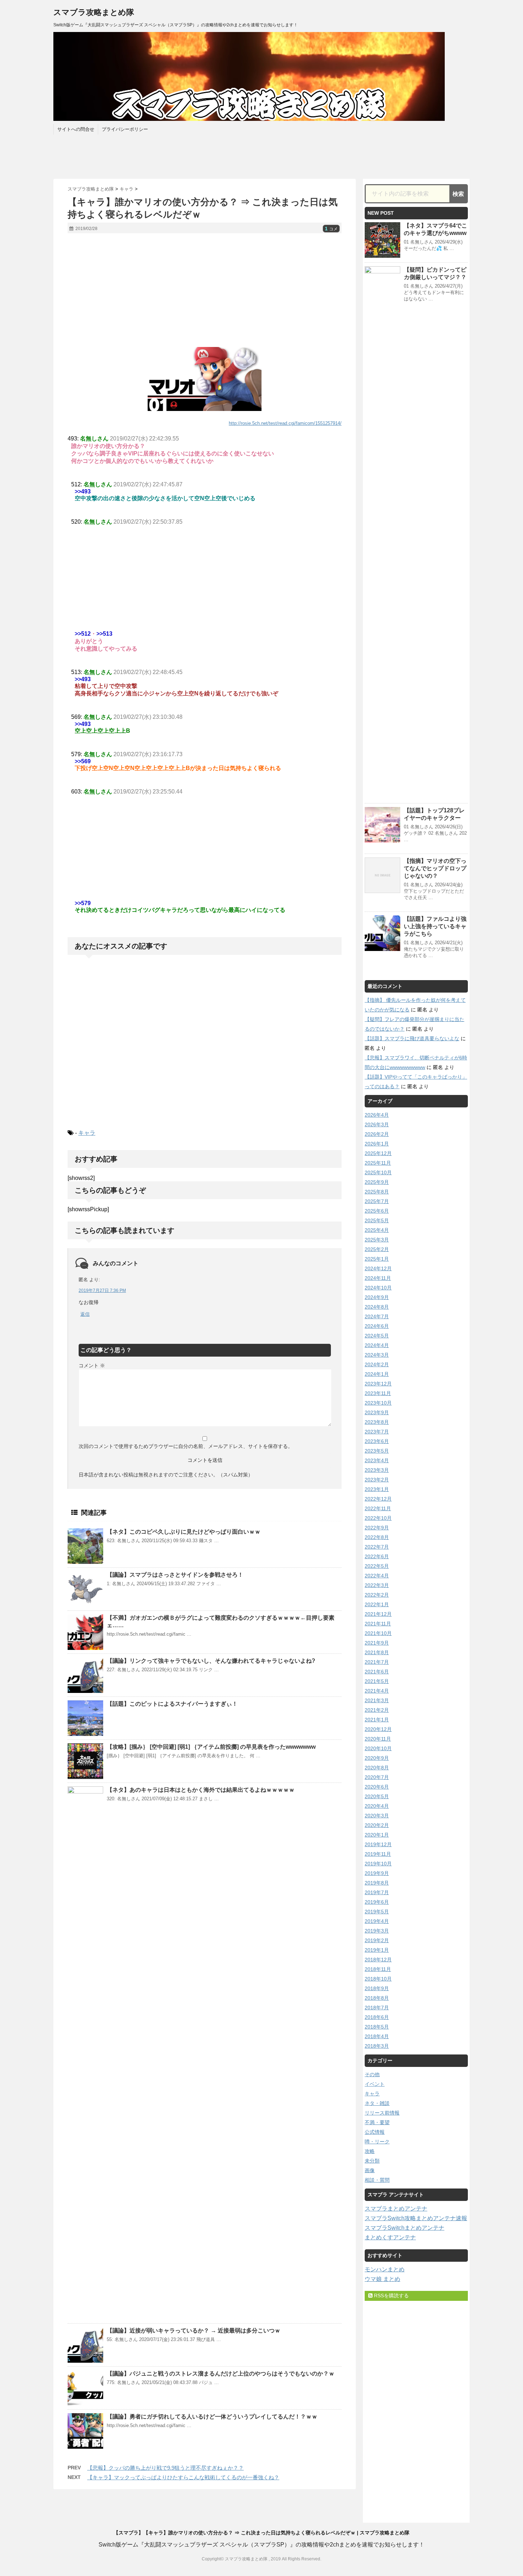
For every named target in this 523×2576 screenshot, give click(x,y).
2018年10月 (378, 1979)
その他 (372, 2074)
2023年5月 (377, 1451)
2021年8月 (377, 1652)
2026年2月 (377, 1134)
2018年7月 (377, 2008)
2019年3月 (377, 1931)
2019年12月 (378, 1844)
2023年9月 (377, 1412)
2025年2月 (377, 1249)
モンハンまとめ (385, 2269)
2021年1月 (377, 1720)
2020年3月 (377, 1816)
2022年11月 (378, 1508)
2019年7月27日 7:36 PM (102, 1290)
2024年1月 (377, 1374)
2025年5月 (377, 1220)
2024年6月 (377, 1326)
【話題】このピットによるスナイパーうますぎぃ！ (172, 1704)
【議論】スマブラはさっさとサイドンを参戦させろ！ (175, 1575)
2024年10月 (378, 1288)
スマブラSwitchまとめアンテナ (405, 2228)
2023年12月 (378, 1384)
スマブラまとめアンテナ (396, 2209)
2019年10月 (378, 1864)
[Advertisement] (205, 290)
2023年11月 (378, 1393)
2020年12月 (378, 1729)
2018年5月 (377, 2027)
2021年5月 (377, 1681)
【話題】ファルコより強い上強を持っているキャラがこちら (435, 926)
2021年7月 (377, 1662)
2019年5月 (377, 1912)
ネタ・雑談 (377, 2103)
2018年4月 (377, 2036)
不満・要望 (377, 2122)
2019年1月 (377, 1950)
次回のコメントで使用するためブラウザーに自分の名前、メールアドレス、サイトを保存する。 (186, 1446)
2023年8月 (377, 1422)
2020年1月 (377, 1835)
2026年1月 (377, 1144)
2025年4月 (377, 1230)
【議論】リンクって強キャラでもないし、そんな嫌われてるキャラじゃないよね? (211, 1661)
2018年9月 (377, 1988)
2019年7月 (377, 1892)
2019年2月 (377, 1940)
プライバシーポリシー (125, 129)
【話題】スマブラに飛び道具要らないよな (412, 1038)
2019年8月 (377, 1883)
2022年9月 (377, 1528)
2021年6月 (377, 1672)
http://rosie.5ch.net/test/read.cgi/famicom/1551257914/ (285, 423)
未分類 (372, 2161)
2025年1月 (377, 1259)
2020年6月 (377, 1787)
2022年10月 (378, 1518)
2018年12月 (378, 1960)
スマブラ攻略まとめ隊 (94, 12)
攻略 (370, 2151)
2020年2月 (377, 1825)
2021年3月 (377, 1700)
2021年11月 (378, 1624)
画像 (370, 2170)
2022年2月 (377, 1595)
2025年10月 (378, 1172)
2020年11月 (378, 1739)
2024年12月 (378, 1268)
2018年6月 (377, 2017)
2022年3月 (377, 1585)
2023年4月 (377, 1460)
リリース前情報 (382, 2113)
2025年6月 (377, 1211)
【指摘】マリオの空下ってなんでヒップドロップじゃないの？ (435, 868)
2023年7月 (377, 1432)
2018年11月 (378, 1969)
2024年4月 (377, 1345)
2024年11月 (378, 1278)
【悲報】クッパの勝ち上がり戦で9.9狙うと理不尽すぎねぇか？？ (165, 2468)
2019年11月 (378, 1854)
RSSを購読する (391, 2296)
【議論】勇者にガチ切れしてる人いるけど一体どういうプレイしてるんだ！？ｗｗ (212, 2417)
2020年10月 (378, 1748)
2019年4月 (377, 1921)
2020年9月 (377, 1758)
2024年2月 (377, 1364)
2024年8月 (377, 1307)
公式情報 (375, 2132)
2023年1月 (377, 1489)
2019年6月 (377, 1902)
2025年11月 (378, 1163)
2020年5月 (377, 1796)
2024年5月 (377, 1336)
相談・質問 (377, 2180)
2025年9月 (377, 1182)
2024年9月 (377, 1297)
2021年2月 (377, 1710)
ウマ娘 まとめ (382, 2279)
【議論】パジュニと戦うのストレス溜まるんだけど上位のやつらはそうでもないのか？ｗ (221, 2374)
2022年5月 (377, 1566)
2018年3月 (377, 2046)
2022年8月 (377, 1537)
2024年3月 (377, 1355)
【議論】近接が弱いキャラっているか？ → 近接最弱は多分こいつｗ (194, 2331)
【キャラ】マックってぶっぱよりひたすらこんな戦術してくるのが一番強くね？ (183, 2477)
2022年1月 (377, 1604)
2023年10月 (378, 1403)
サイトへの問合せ (76, 129)
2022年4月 (377, 1576)
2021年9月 (377, 1643)
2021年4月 (377, 1691)
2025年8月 (377, 1192)
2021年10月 (378, 1633)
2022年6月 (377, 1556)
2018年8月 (377, 1998)
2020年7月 (377, 1777)
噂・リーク (377, 2142)
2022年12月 (378, 1499)
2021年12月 (378, 1614)
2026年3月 (377, 1124)
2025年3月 (377, 1240)
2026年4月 (377, 1115)
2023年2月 (377, 1480)
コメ (331, 229)
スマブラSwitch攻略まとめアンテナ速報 (416, 2218)
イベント (375, 2084)
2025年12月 (378, 1153)
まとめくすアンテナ (390, 2237)
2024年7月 (377, 1316)
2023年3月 (377, 1470)
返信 (85, 1314)
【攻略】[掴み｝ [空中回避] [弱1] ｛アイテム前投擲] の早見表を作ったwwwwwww (211, 1747)
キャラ (87, 1133)
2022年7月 (377, 1547)
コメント (92, 1366)
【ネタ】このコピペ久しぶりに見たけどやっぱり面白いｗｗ (184, 1532)
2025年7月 (377, 1201)
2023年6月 (377, 1441)
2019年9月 (377, 1873)
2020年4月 (377, 1806)
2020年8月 (377, 1768)
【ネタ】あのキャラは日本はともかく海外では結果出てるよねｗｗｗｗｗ (201, 1790)
